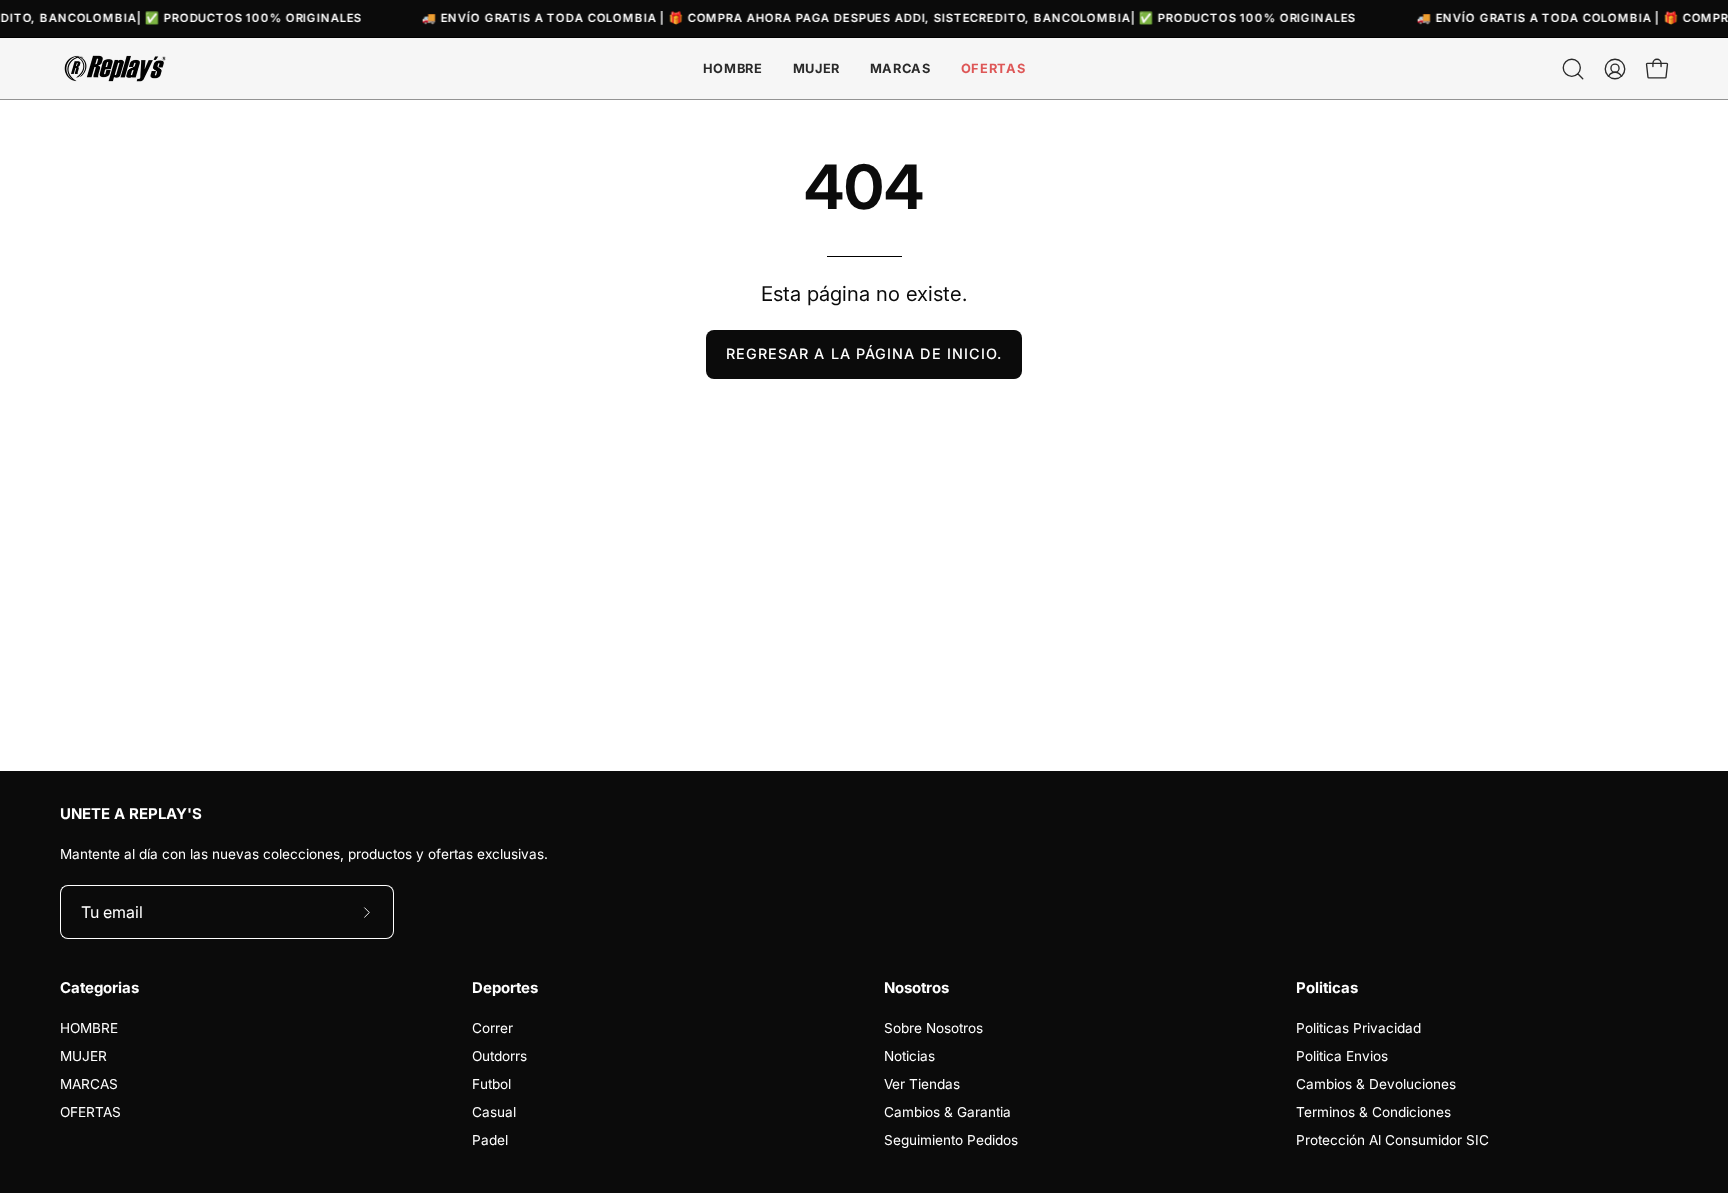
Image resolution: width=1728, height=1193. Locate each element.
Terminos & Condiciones (1373, 1112)
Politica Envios (1342, 1056)
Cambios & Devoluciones (1376, 1084)
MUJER (83, 1056)
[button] (900, 68)
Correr (492, 1028)
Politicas (1327, 988)
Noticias (909, 1056)
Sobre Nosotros (933, 1028)
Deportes (505, 988)
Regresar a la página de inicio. (864, 353)
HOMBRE (89, 1028)
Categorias (99, 988)
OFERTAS (90, 1112)
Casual (494, 1112)
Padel (490, 1140)
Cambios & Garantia (947, 1112)
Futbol (491, 1084)
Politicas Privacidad (1358, 1028)
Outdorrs (499, 1056)
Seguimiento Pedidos (951, 1140)
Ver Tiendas (922, 1084)
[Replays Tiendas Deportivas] (115, 68)
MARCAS (89, 1084)
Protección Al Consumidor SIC (1392, 1140)
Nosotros (916, 988)
